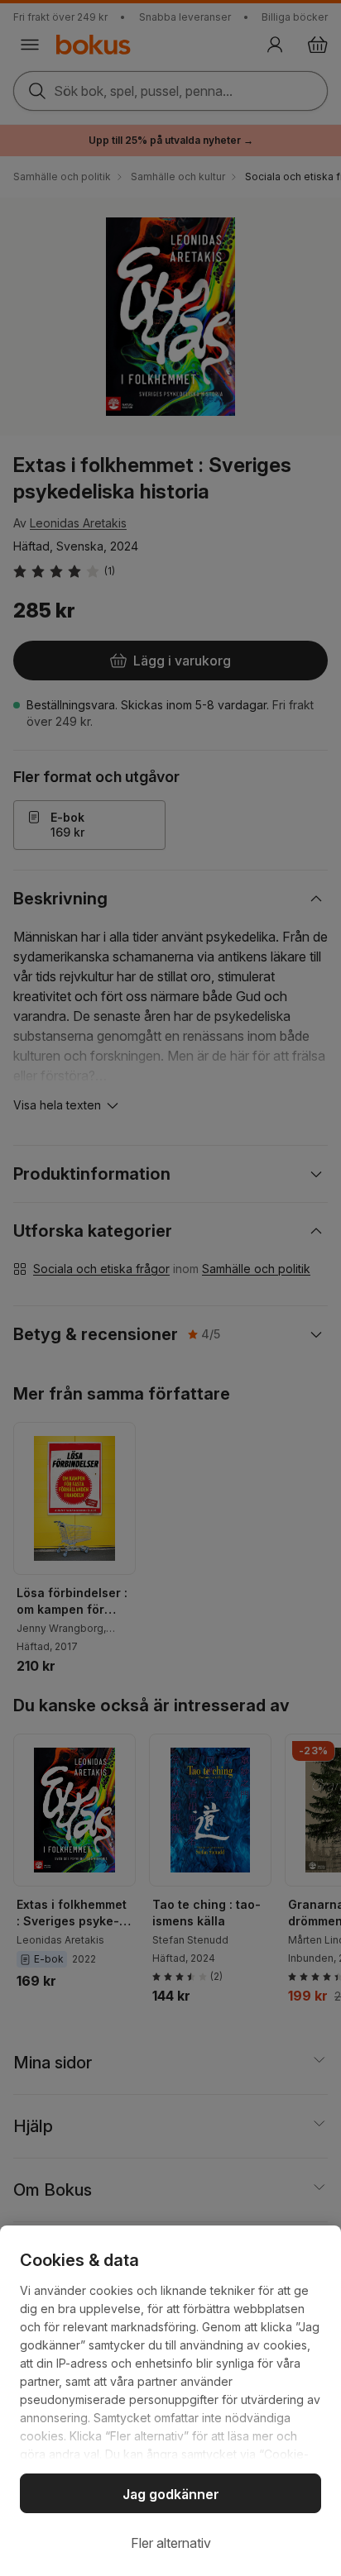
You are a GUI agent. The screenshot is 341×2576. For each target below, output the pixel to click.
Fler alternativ (171, 2543)
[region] (170, 2401)
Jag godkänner (171, 2494)
